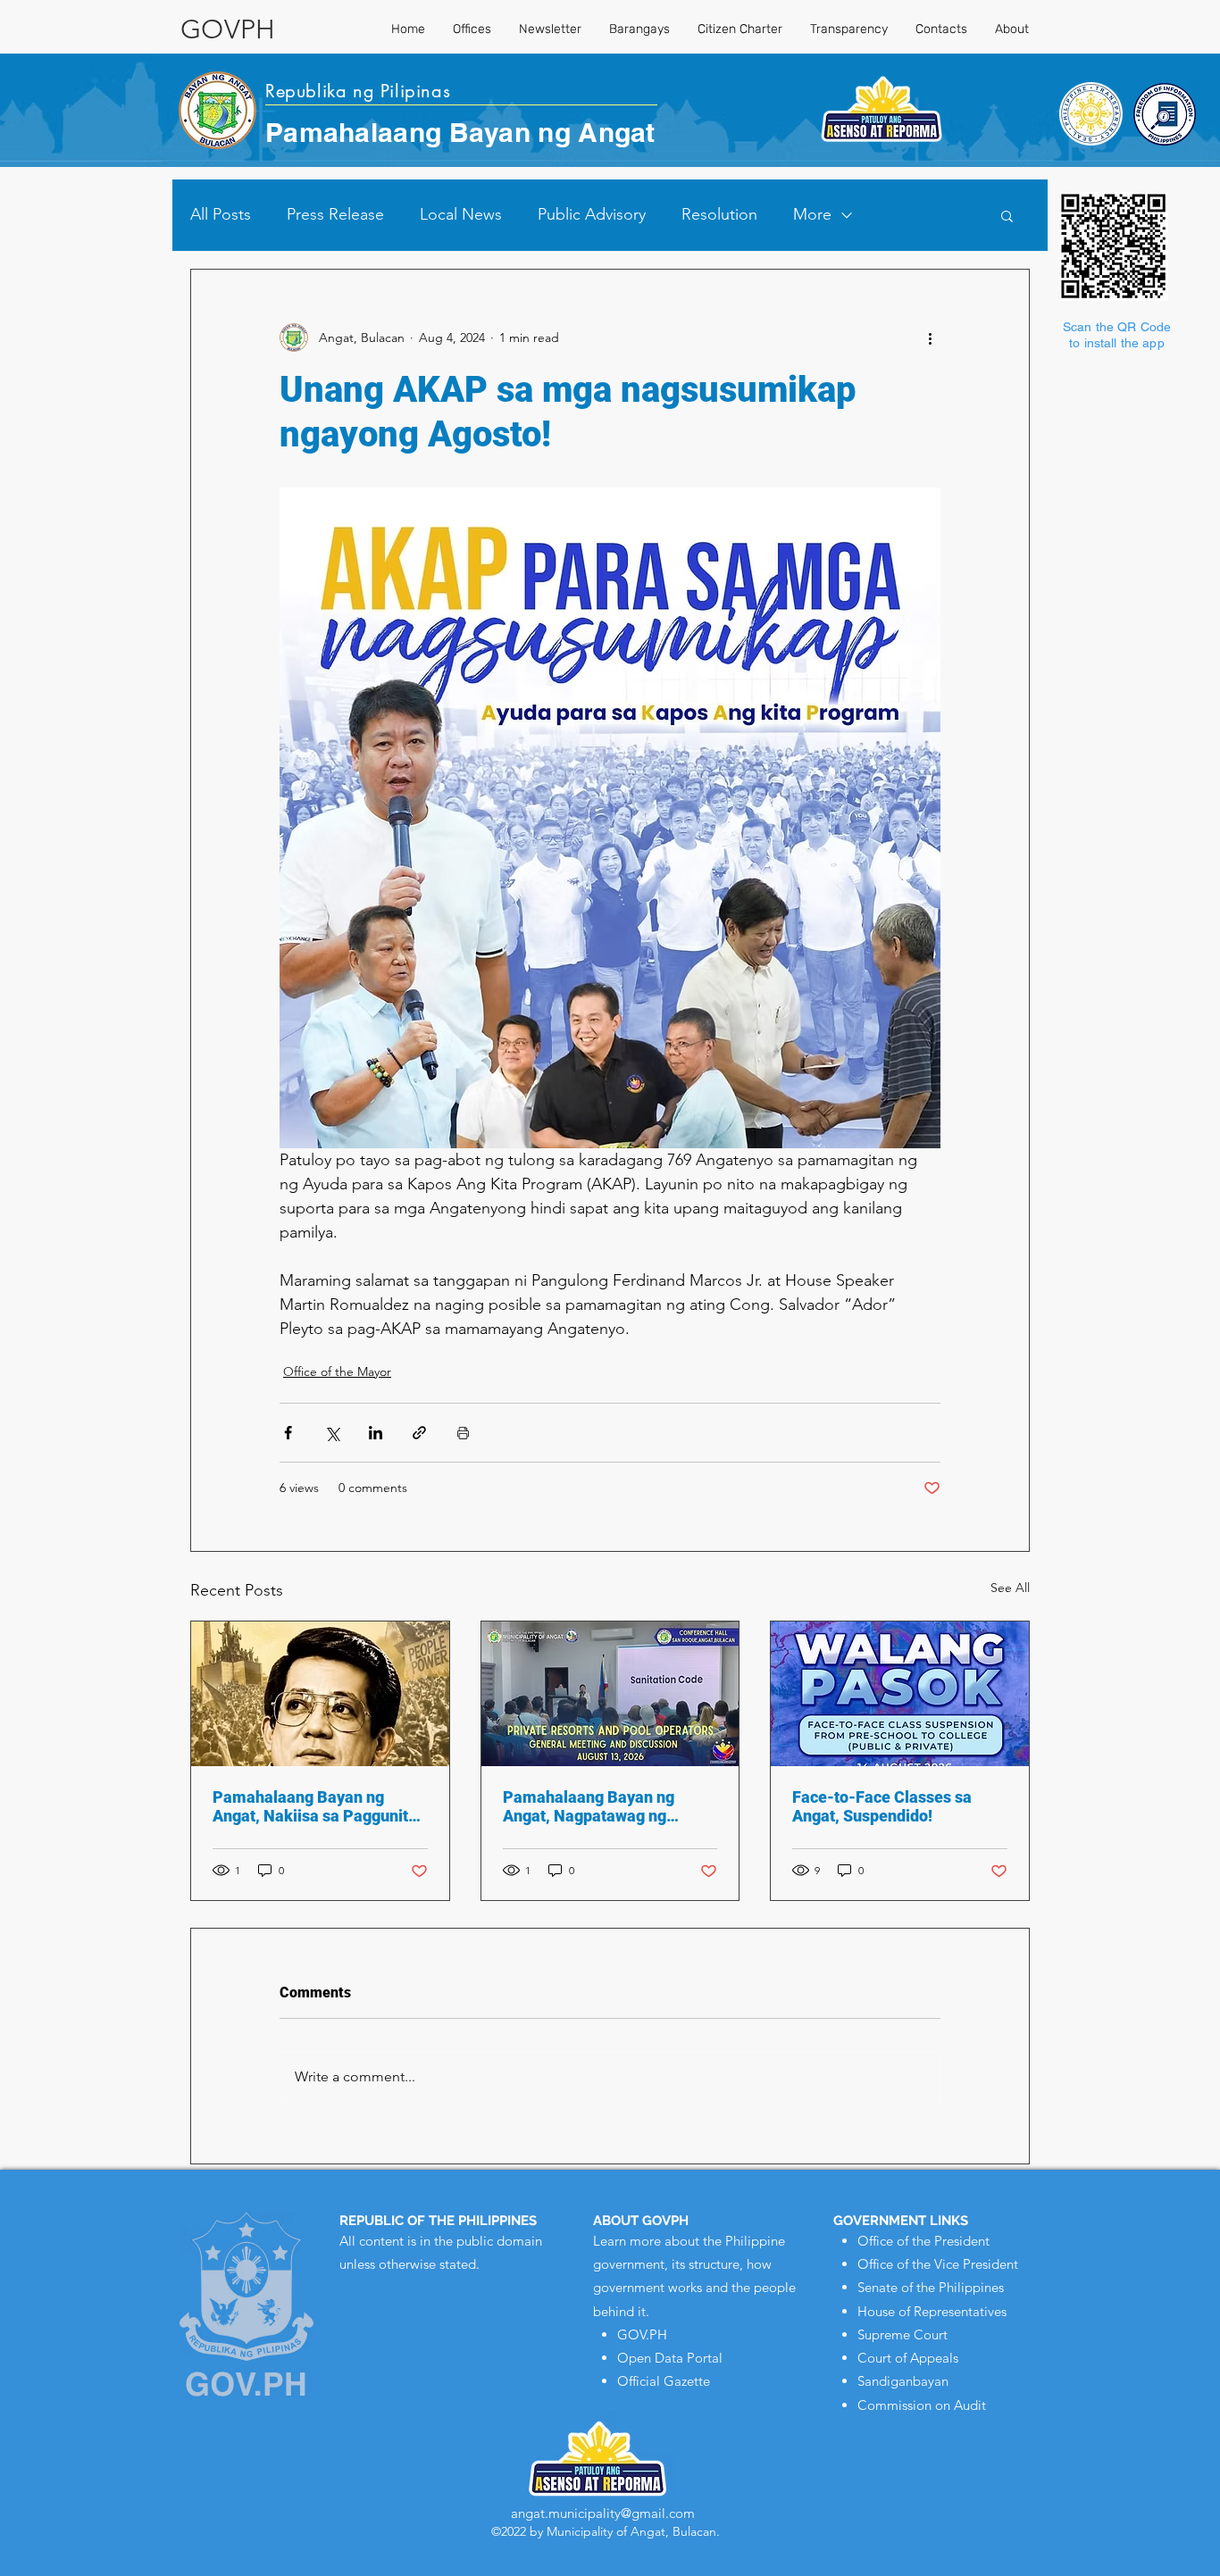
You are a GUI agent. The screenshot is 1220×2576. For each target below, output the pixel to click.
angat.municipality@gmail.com (603, 2513)
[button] (1007, 215)
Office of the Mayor (337, 1371)
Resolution (719, 214)
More (812, 214)
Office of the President (923, 2241)
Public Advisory (592, 214)
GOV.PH (642, 2334)
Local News (461, 214)
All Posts (221, 214)
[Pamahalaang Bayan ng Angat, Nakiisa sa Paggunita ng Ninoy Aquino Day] (320, 1694)
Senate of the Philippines (931, 2287)
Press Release (335, 214)
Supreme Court (902, 2334)
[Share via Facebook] (288, 1433)
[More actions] (930, 338)
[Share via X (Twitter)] (332, 1433)
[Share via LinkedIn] (376, 1433)
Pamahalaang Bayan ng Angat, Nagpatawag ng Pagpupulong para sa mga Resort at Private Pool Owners (597, 1806)
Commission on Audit (922, 2405)
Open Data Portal (670, 2358)
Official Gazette (664, 2381)
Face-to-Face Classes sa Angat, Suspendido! (882, 1806)
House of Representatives (932, 2311)
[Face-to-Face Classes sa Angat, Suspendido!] (900, 1694)
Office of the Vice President (938, 2264)
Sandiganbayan (903, 2381)
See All (1010, 1588)
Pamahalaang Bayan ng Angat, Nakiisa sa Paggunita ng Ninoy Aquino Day (315, 1806)
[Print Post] (463, 1433)
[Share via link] (419, 1433)
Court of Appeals (908, 2358)
